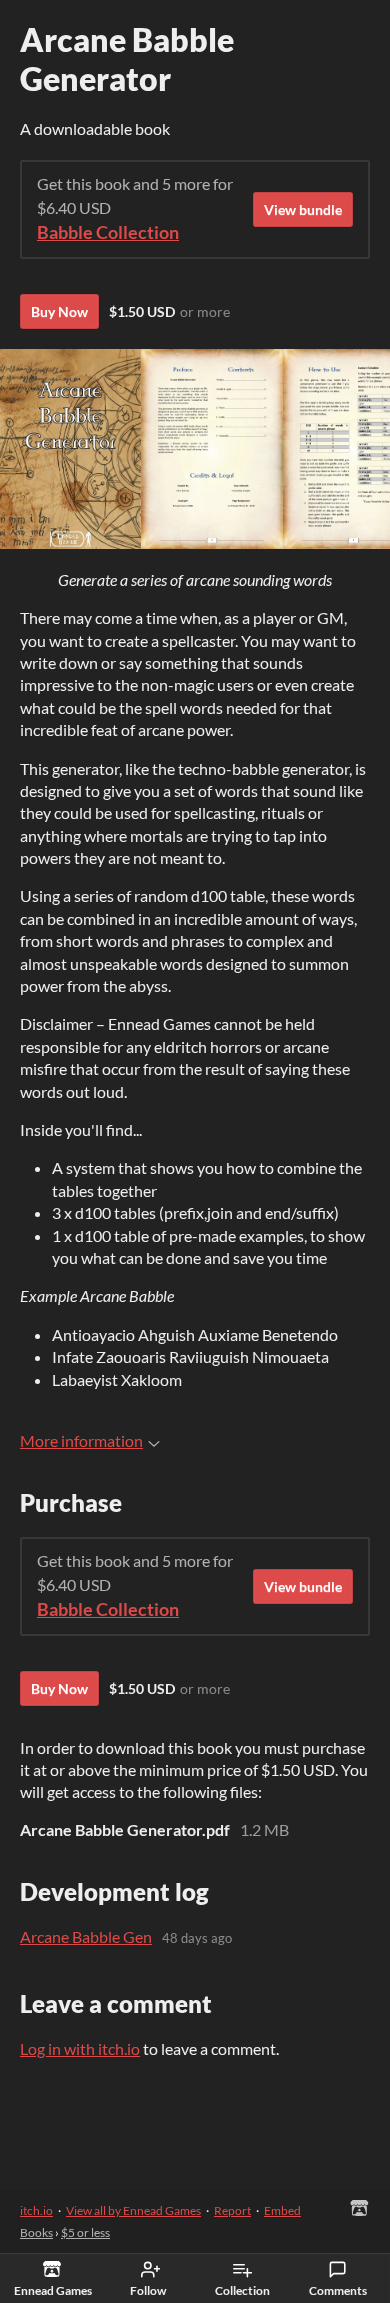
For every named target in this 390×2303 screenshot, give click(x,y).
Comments (338, 2290)
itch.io (36, 2210)
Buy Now (59, 311)
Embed (282, 2210)
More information (81, 1440)
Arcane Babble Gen (86, 1936)
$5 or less (85, 2232)
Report (232, 2210)
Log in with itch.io (80, 2048)
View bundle (303, 209)
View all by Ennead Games (133, 2210)
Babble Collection (108, 232)
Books (36, 2232)
